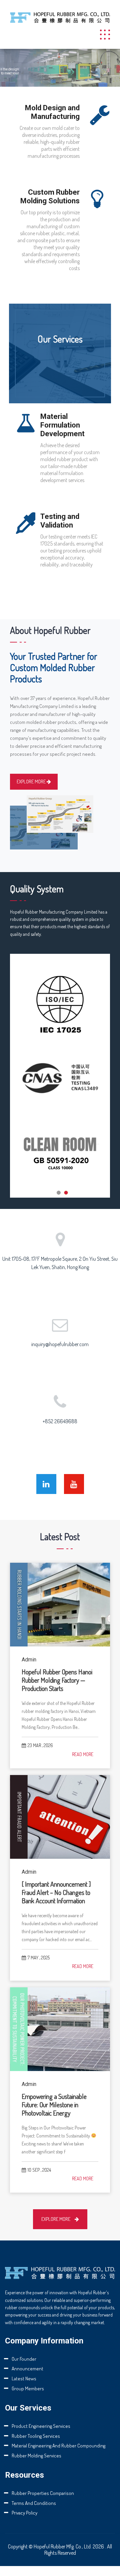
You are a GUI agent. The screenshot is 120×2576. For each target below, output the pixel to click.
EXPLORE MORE (32, 782)
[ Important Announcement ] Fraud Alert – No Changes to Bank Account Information (56, 1892)
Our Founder (24, 2359)
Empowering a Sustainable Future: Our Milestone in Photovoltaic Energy (54, 2105)
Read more (83, 1754)
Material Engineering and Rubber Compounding (58, 2446)
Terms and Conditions (34, 2503)
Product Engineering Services (41, 2426)
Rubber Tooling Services (36, 2436)
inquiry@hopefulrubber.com (60, 1344)
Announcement (27, 2369)
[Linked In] (46, 1484)
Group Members (28, 2388)
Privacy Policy (24, 2513)
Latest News (24, 2378)
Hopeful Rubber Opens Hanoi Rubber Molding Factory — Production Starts (57, 1680)
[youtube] (74, 1484)
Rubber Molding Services (36, 2456)
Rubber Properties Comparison (43, 2493)
